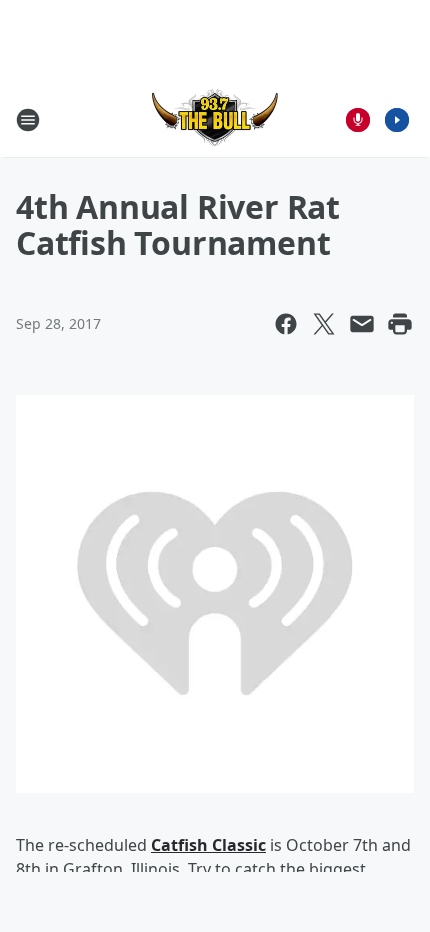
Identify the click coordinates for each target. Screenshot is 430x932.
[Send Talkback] (358, 120)
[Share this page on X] (324, 324)
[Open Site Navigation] (28, 120)
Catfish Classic (208, 845)
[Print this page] (400, 324)
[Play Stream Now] (397, 120)
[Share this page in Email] (362, 324)
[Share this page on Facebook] (286, 324)
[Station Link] (215, 119)
